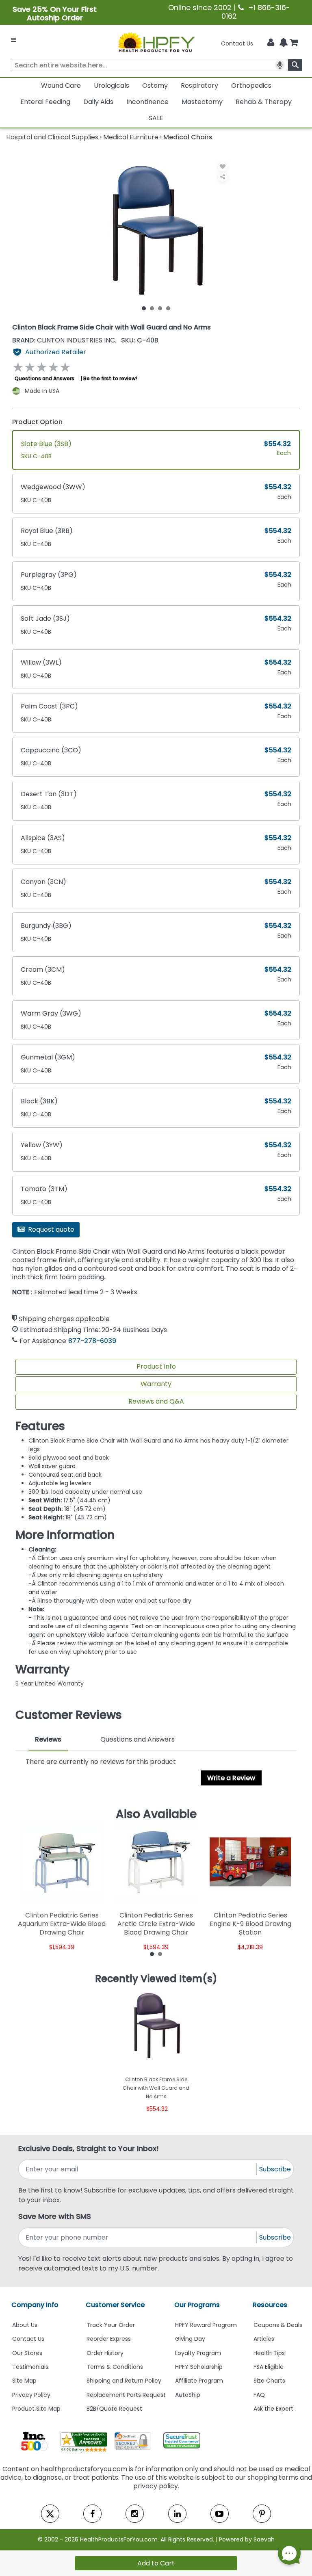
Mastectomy (202, 102)
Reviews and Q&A (156, 1401)
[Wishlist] (223, 166)
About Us (25, 2325)
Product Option (37, 422)
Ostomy (155, 86)
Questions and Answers (44, 378)
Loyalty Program (198, 2353)
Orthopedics (251, 86)
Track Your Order (111, 2325)
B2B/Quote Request (114, 2409)
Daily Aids (98, 102)
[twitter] (50, 2514)
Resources (270, 2305)
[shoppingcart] (294, 43)
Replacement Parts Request (126, 2395)
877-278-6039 (92, 1341)
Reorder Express (109, 2339)
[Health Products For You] (156, 42)
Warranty (156, 1384)
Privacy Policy (31, 2395)
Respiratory (199, 86)
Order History (105, 2353)
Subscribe (275, 2169)
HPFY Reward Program (206, 2325)
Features (40, 1426)
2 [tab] (152, 308)
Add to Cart (156, 2563)
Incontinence (147, 102)
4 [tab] (168, 308)
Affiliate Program (199, 2381)
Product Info (156, 1366)
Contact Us (237, 43)
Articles (264, 2339)
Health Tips (269, 2353)
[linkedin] (177, 2514)
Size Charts (269, 2381)
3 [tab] (160, 308)
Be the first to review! (110, 378)
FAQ (259, 2395)
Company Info (35, 2305)
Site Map (24, 2381)
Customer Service (115, 2305)
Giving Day (190, 2339)
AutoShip (188, 2395)
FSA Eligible (269, 2367)
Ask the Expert (273, 2409)
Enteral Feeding (45, 102)
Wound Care (61, 86)
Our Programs (197, 2305)
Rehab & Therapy (264, 102)
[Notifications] (284, 43)
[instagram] (135, 2514)
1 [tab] (144, 308)
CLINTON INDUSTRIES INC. (65, 340)
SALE (156, 118)
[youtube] (220, 2514)
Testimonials (30, 2367)
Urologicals (112, 86)
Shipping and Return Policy (124, 2381)
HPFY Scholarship (199, 2367)
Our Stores (27, 2353)
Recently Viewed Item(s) (156, 1979)
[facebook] (92, 2514)
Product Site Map (36, 2409)
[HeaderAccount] (271, 43)
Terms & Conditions (115, 2367)
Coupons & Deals (278, 2325)
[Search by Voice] (280, 65)
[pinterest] (262, 2514)
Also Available (156, 1814)
